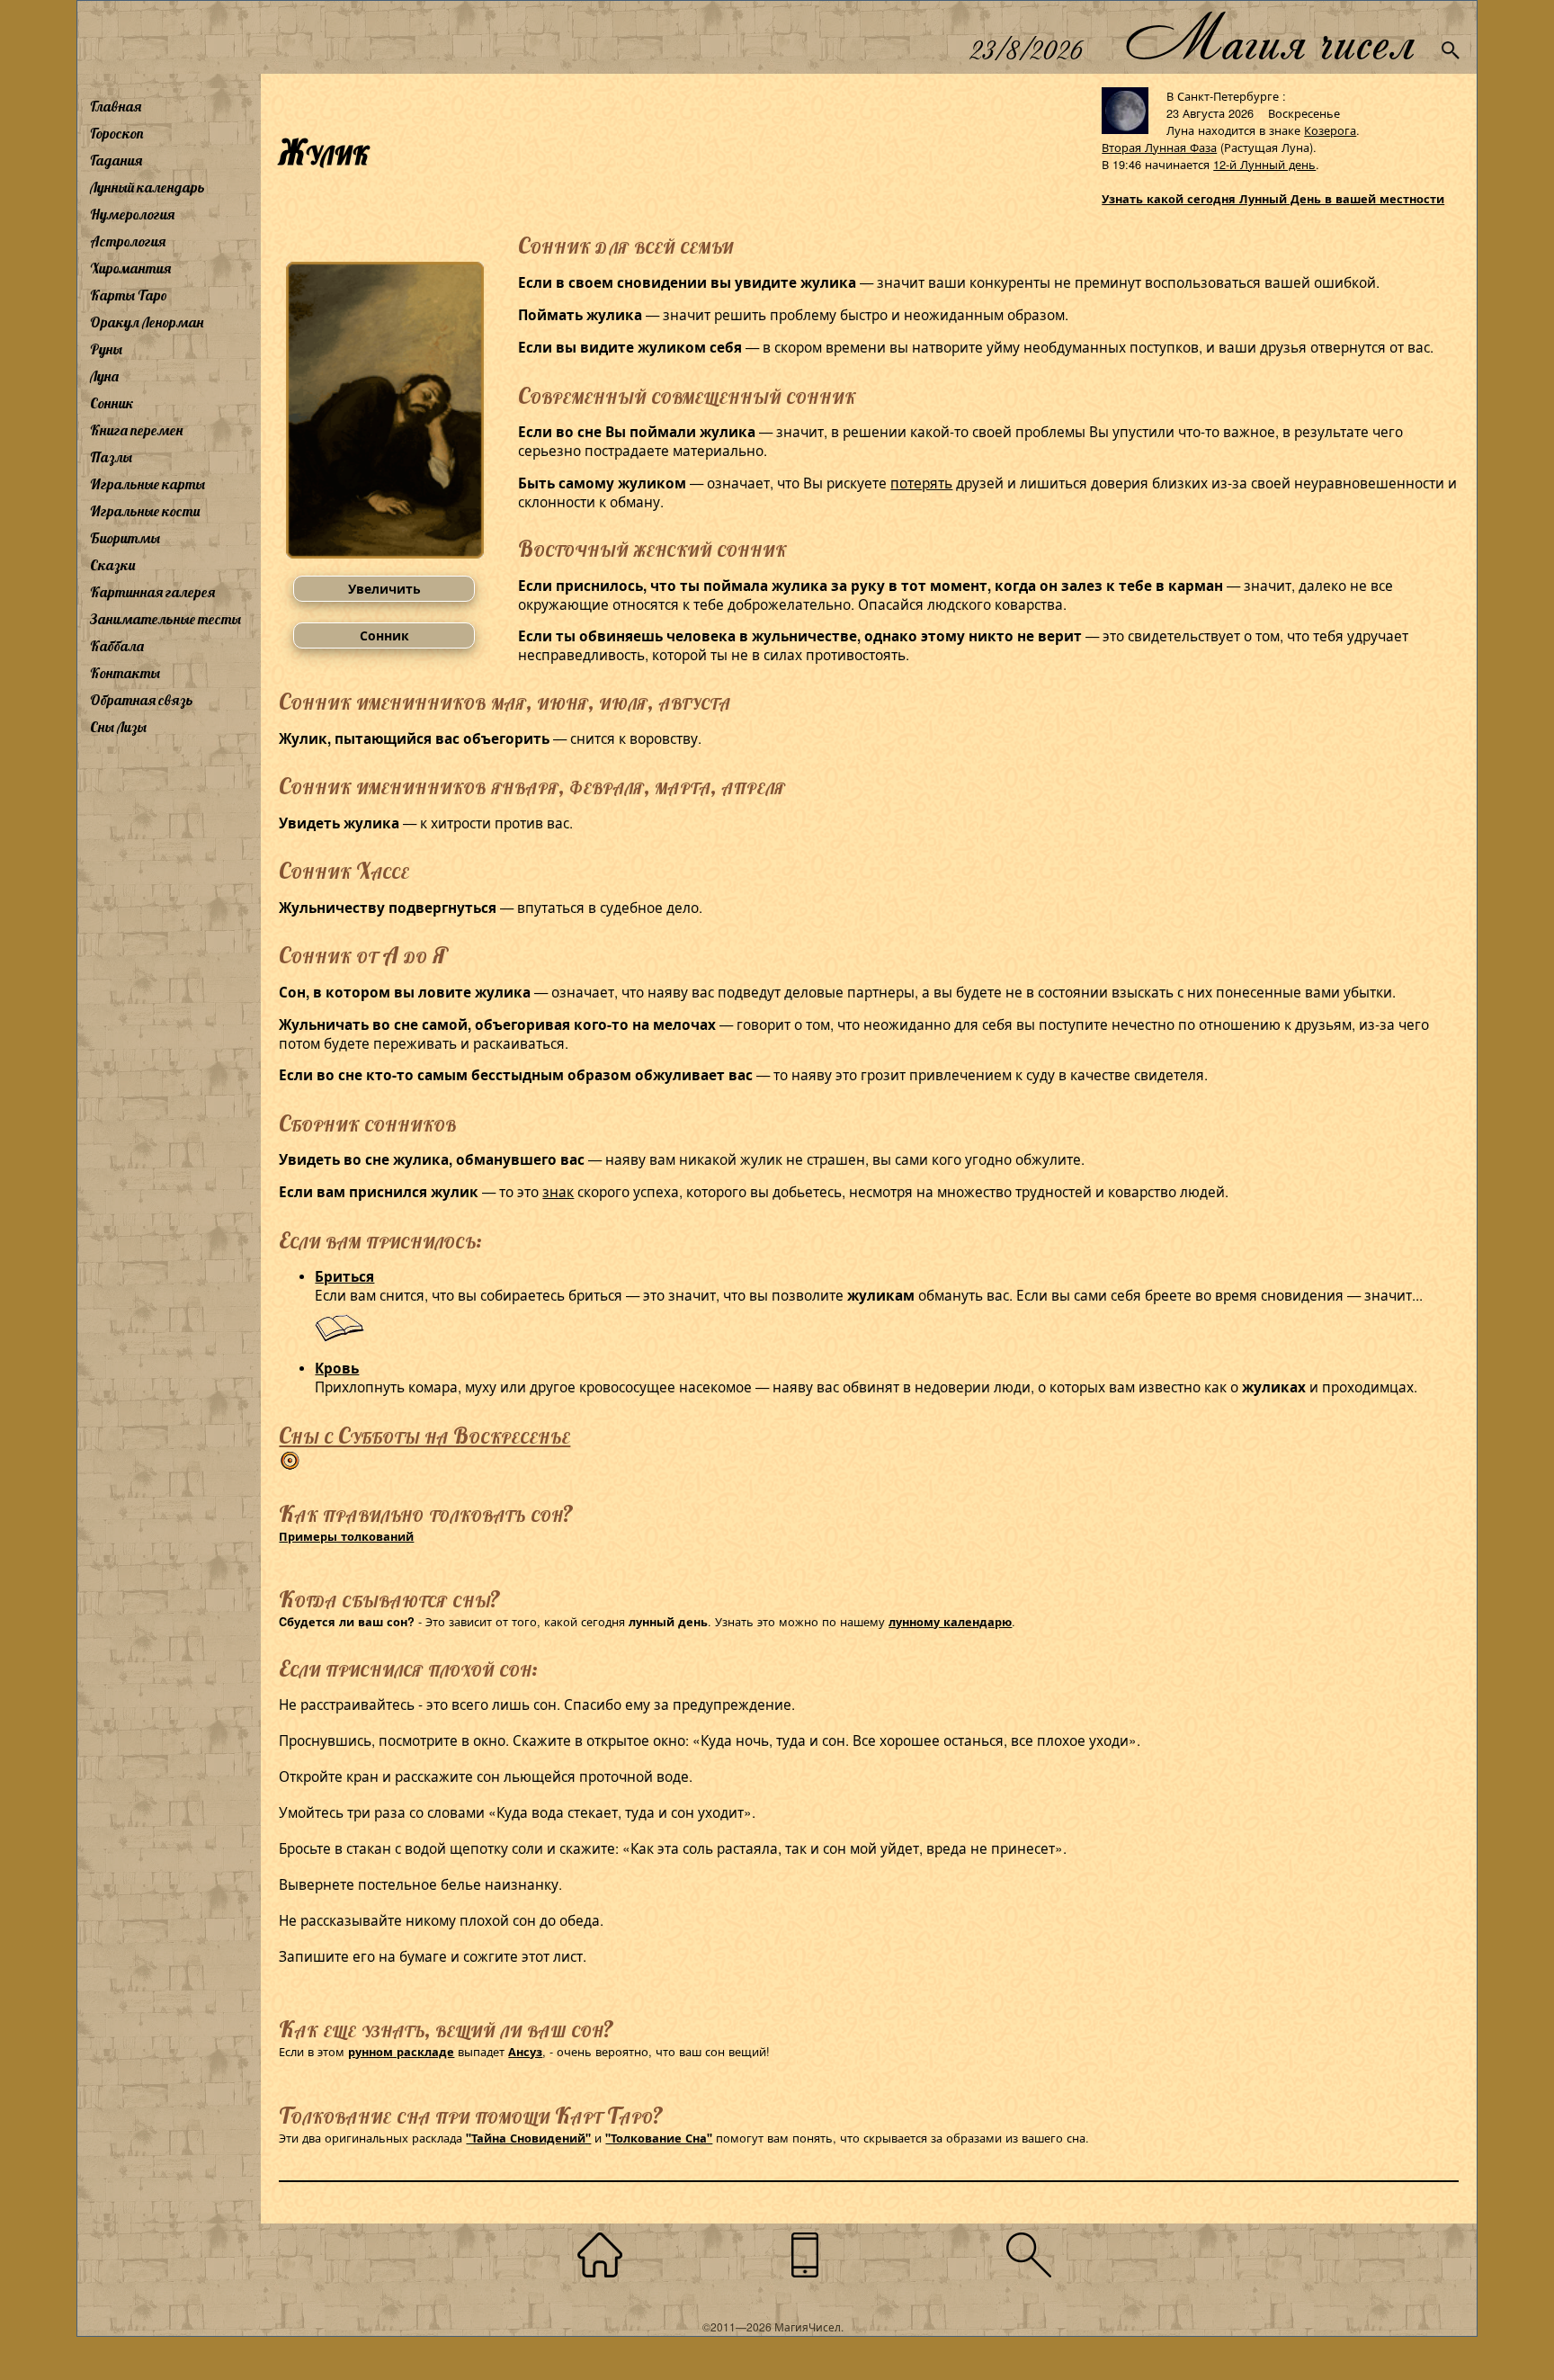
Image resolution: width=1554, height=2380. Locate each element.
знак (558, 1191)
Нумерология (132, 214)
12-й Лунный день (1264, 164)
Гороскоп (117, 133)
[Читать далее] (339, 1337)
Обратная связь (142, 700)
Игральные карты (147, 484)
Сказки (112, 565)
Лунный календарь (147, 187)
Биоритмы (125, 538)
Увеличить (384, 588)
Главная (116, 106)
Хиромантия (130, 268)
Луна (104, 376)
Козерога (1330, 130)
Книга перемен (136, 430)
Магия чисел (1269, 37)
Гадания (116, 160)
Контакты (125, 673)
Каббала (117, 646)
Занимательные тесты (165, 619)
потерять (921, 482)
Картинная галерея (152, 592)
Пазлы (111, 457)
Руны (106, 349)
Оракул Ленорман (147, 322)
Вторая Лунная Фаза (1159, 147)
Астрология (128, 241)
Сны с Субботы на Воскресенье (424, 1435)
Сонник (112, 403)
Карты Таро (129, 295)
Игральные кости (145, 511)
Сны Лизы (118, 727)
